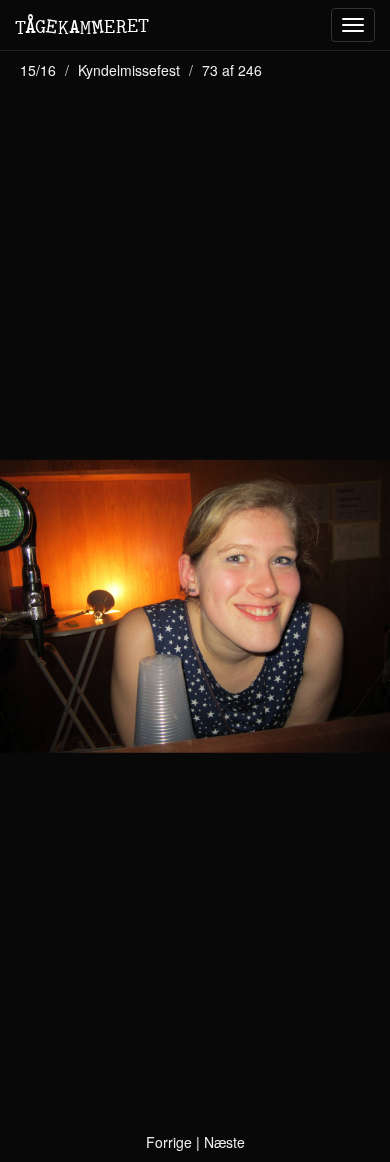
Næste (224, 1142)
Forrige (169, 1142)
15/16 (38, 70)
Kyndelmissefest (129, 70)
